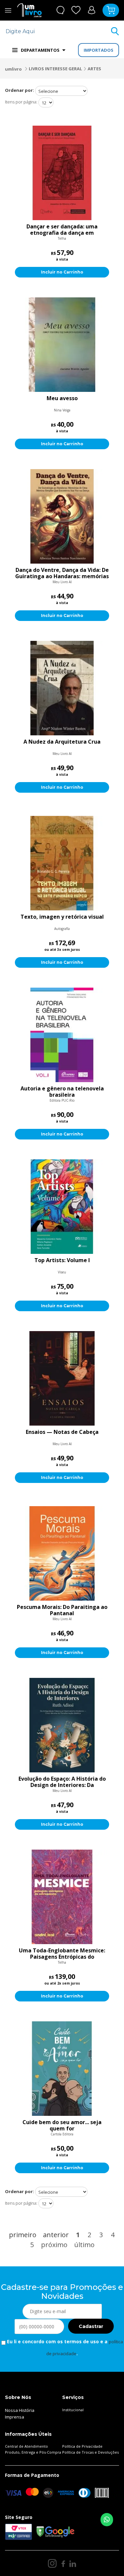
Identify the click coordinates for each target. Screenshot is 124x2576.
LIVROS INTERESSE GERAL (55, 69)
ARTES (94, 69)
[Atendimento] (60, 10)
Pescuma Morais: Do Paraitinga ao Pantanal (62, 1610)
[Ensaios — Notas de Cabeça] (62, 1378)
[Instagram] (52, 2563)
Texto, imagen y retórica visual (62, 917)
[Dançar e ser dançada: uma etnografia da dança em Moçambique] (62, 173)
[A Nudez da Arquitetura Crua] (62, 688)
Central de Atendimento (26, 2446)
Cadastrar (91, 2326)
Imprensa (15, 2417)
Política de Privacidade (82, 2446)
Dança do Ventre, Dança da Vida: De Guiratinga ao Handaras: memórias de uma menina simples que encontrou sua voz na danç (62, 573)
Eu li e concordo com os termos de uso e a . (64, 2348)
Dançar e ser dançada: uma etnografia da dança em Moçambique (62, 230)
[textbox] (58, 31)
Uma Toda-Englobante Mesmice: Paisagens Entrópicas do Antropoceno (62, 1954)
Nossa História (20, 2410)
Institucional (73, 2410)
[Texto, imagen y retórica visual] (62, 863)
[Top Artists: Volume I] (62, 1207)
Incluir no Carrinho (62, 272)
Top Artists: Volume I (62, 1260)
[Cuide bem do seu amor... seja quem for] (62, 2069)
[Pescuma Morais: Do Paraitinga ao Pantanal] (62, 1553)
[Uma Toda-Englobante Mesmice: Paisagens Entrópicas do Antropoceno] (62, 1897)
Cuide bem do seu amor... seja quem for (62, 2125)
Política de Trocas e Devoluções (90, 2452)
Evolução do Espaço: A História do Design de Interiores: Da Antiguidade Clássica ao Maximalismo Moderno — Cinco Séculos (62, 1782)
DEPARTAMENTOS (40, 50)
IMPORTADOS (99, 50)
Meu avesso (62, 399)
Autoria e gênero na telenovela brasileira (62, 1092)
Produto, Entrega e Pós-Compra (33, 2452)
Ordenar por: (20, 90)
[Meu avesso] (62, 345)
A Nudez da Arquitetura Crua (62, 742)
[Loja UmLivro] (29, 10)
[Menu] (8, 10)
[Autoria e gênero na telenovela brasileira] (62, 1035)
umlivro (13, 69)
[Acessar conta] (92, 10)
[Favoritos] (76, 10)
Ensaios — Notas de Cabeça (62, 1432)
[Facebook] (63, 2563)
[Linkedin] (73, 2563)
